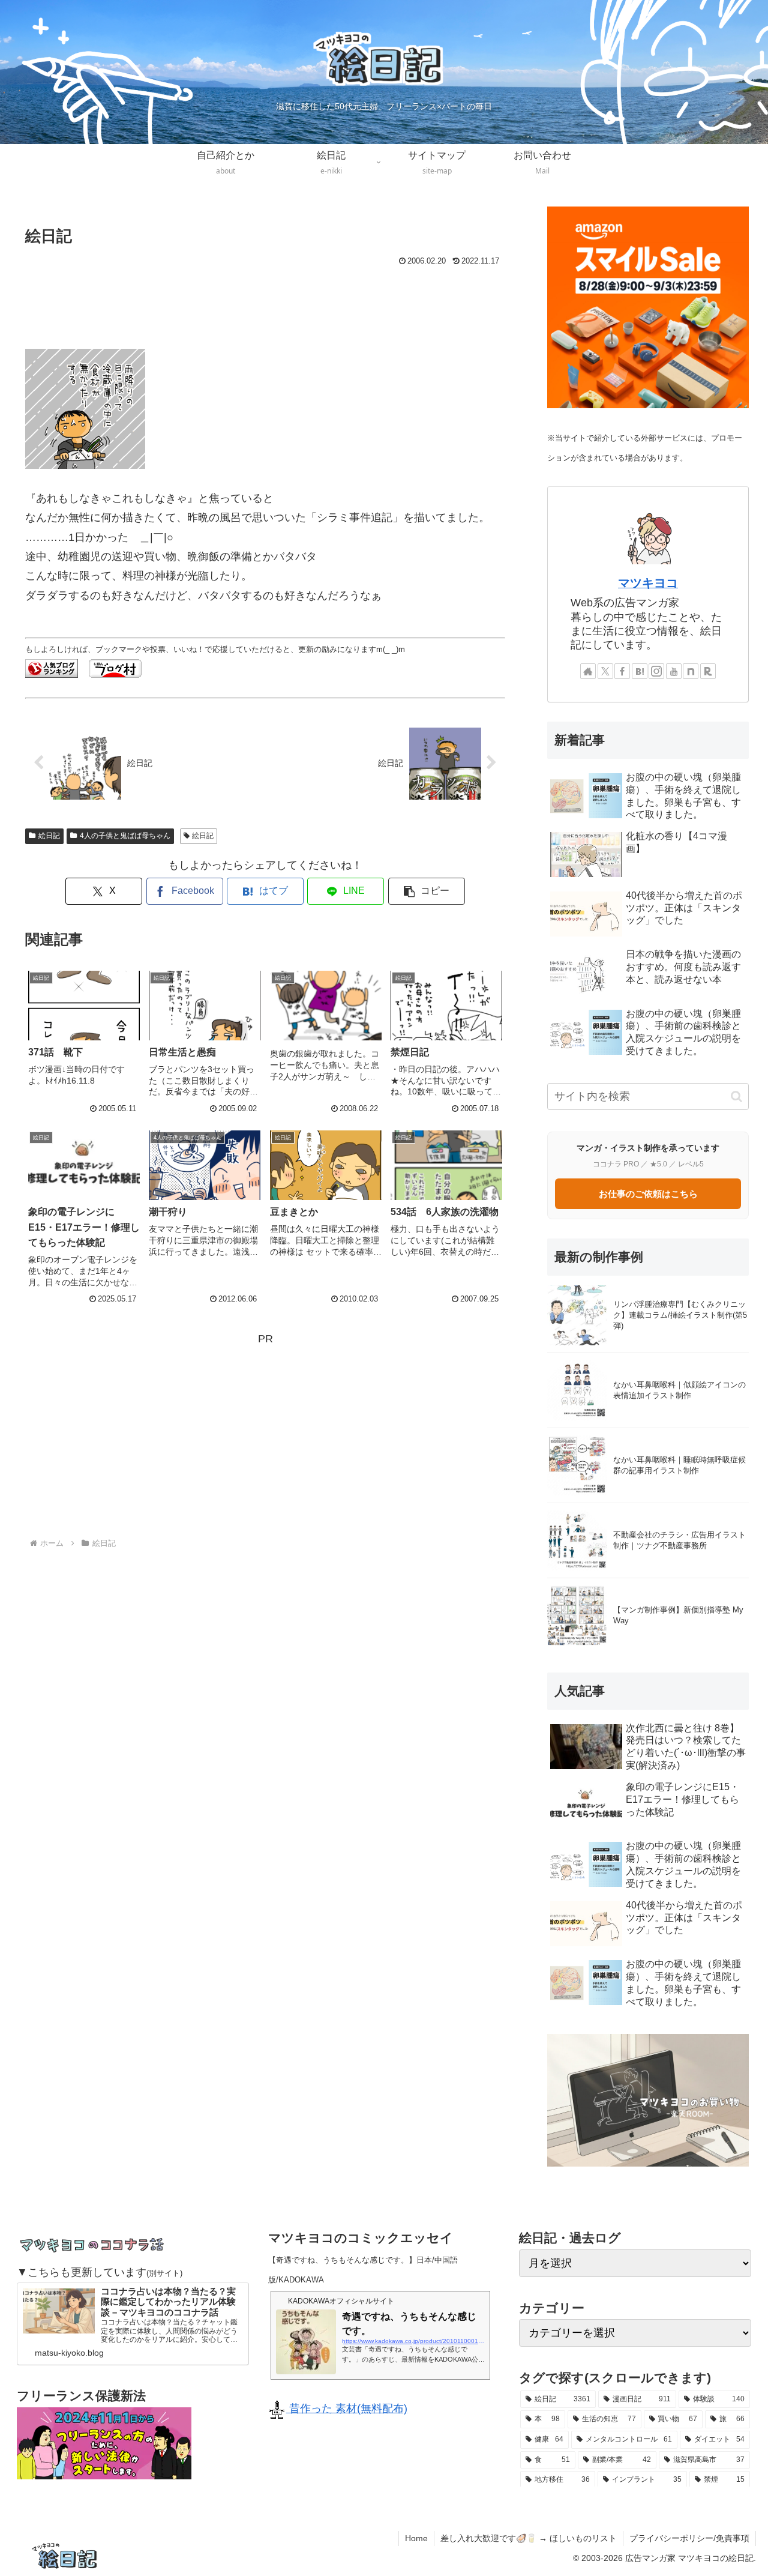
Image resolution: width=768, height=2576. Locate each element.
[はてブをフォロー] (640, 671)
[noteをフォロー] (691, 671)
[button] (427, 891)
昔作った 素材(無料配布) (347, 2409)
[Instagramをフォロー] (656, 671)
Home (416, 2538)
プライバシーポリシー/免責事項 (689, 2538)
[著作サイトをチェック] (588, 671)
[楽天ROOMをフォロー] (708, 671)
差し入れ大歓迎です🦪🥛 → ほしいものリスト (529, 2538)
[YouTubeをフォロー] (674, 671)
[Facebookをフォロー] (622, 671)
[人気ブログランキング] (52, 668)
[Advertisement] (265, 303)
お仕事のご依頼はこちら (648, 1194)
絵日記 (49, 836)
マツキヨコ (648, 583)
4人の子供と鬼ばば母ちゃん (125, 836)
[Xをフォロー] (605, 671)
